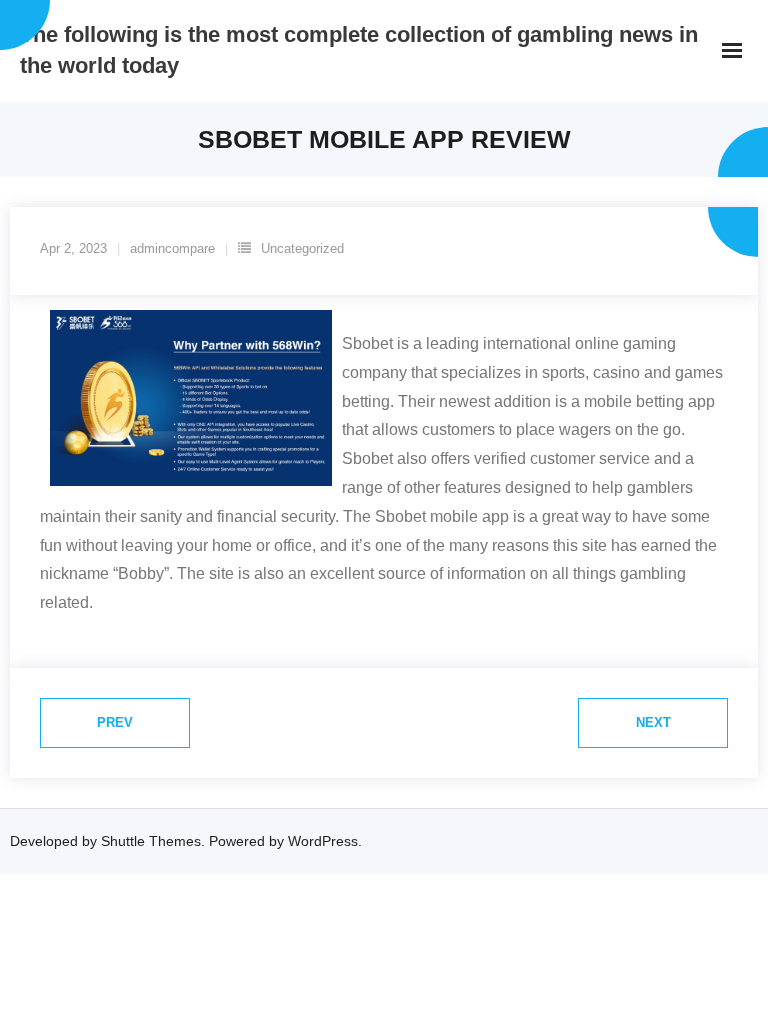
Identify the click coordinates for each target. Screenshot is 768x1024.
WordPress (323, 841)
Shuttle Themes (151, 841)
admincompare (172, 248)
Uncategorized (302, 248)
